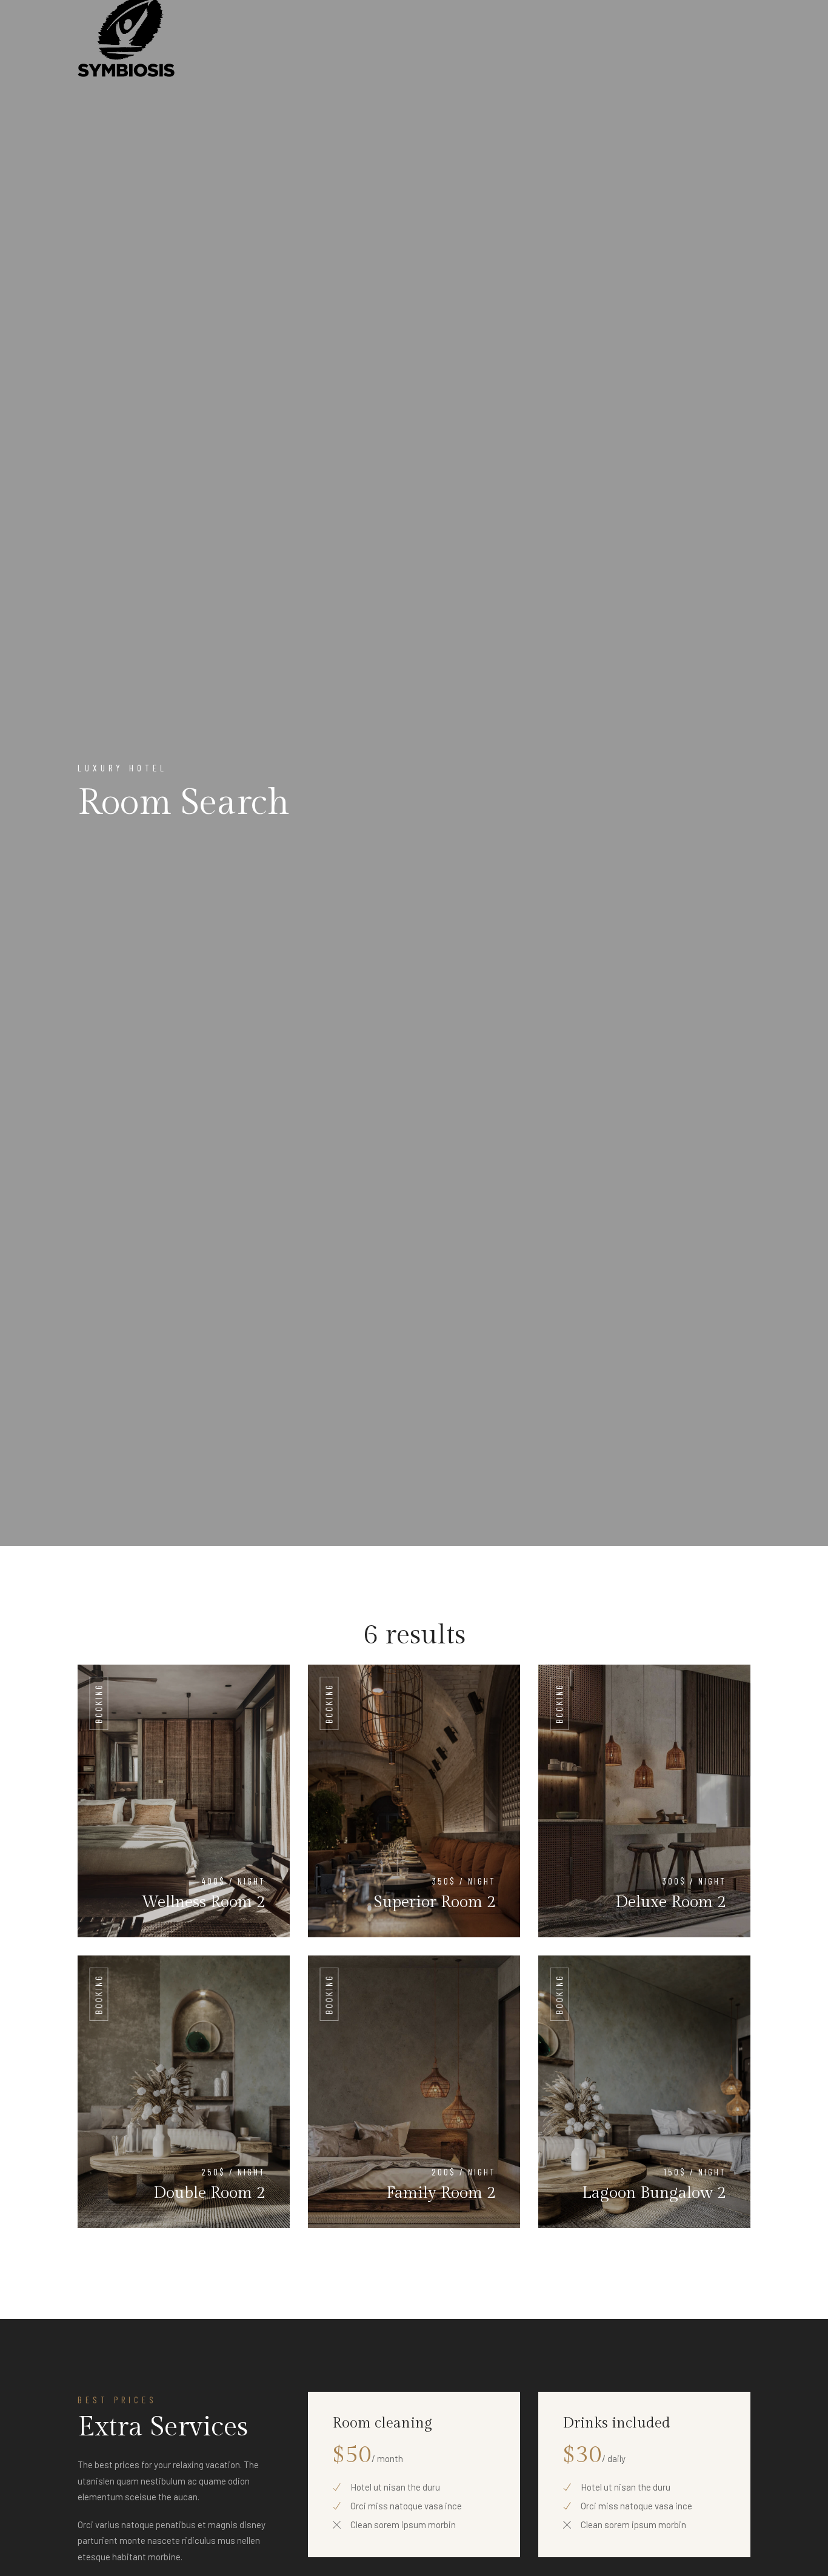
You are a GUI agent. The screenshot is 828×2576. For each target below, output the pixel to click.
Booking (99, 1703)
